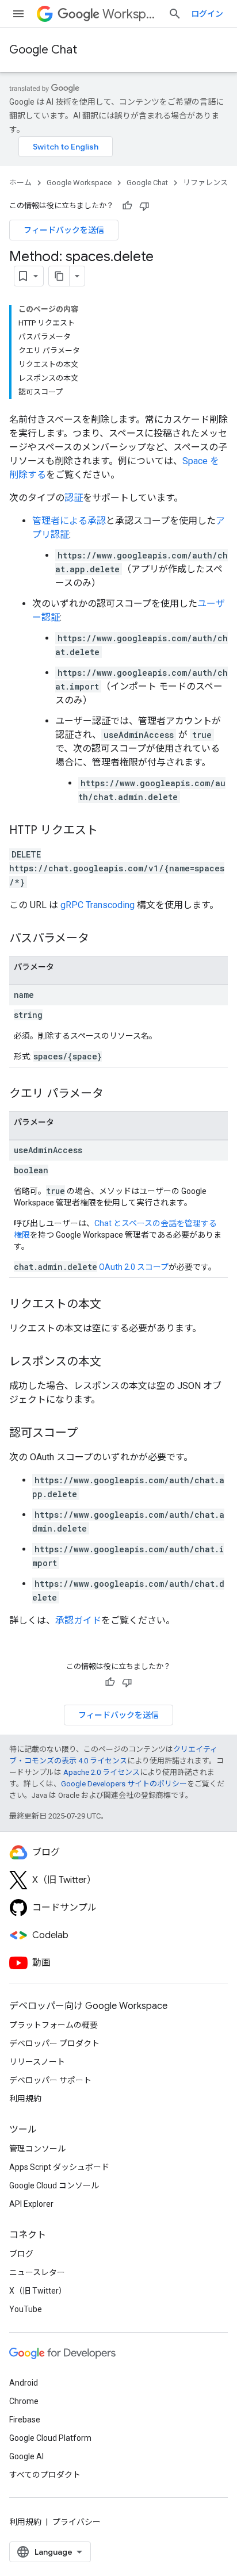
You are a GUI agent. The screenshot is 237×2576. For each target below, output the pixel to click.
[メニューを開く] (18, 14)
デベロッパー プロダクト (54, 2043)
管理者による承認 (69, 521)
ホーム (20, 183)
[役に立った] (127, 206)
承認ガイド (78, 1620)
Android (24, 2383)
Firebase (25, 2420)
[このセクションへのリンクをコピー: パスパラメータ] (101, 939)
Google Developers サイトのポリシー (124, 1784)
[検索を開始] (175, 14)
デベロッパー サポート (50, 2080)
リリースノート (37, 2062)
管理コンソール (37, 2149)
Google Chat (43, 50)
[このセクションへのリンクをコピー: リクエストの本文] (113, 1305)
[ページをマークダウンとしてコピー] (59, 276)
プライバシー (77, 2522)
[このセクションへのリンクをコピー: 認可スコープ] (89, 1434)
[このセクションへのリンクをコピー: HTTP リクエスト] (109, 831)
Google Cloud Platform (50, 2438)
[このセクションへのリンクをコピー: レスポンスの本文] (113, 1362)
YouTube (26, 2309)
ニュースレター (37, 2272)
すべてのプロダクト (45, 2475)
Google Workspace (79, 183)
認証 (74, 498)
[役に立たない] (144, 206)
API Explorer (31, 2204)
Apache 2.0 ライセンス (102, 1772)
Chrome (24, 2401)
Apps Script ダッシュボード (59, 2167)
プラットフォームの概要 (53, 2025)
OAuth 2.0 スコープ (134, 1267)
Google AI (26, 2456)
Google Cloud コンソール (54, 2185)
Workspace (131, 14)
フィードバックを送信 (64, 230)
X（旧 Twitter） (38, 2291)
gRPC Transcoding (98, 905)
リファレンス (205, 183)
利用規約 (25, 2099)
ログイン (207, 14)
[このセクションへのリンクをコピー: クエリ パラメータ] (115, 1094)
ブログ (21, 2254)
